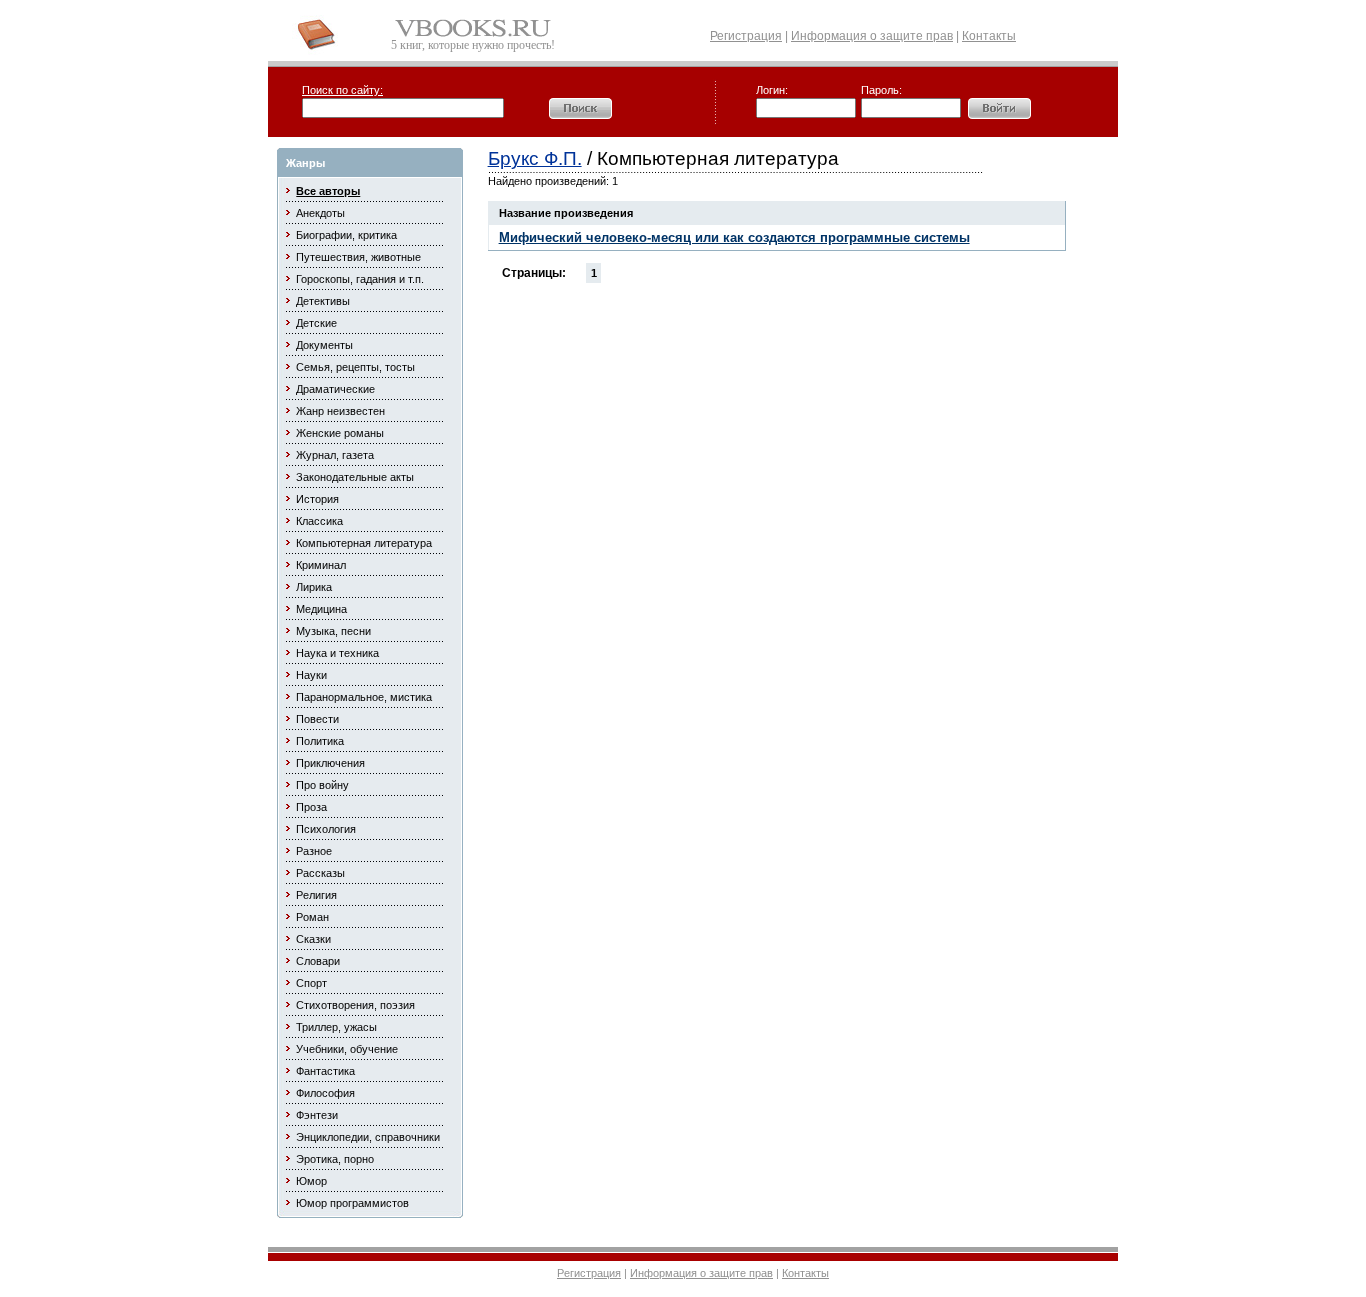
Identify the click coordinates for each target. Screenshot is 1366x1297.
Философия (325, 1093)
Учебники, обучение (347, 1049)
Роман (312, 917)
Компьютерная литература (364, 543)
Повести (317, 719)
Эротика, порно (335, 1159)
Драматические (335, 389)
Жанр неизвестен (340, 411)
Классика (319, 521)
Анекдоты (320, 213)
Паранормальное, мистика (364, 697)
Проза (311, 807)
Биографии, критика (346, 235)
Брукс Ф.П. (535, 158)
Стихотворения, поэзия (355, 1005)
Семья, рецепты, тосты (355, 367)
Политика (320, 741)
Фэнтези (317, 1115)
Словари (318, 961)
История (317, 499)
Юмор (311, 1181)
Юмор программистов (352, 1203)
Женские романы (340, 433)
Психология (326, 829)
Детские (316, 323)
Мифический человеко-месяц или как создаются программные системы (734, 237)
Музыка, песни (333, 631)
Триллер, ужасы (336, 1027)
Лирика (314, 587)
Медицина (321, 609)
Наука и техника (337, 653)
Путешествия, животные (358, 257)
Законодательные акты (355, 477)
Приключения (330, 763)
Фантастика (325, 1071)
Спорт (311, 983)
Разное (314, 851)
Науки (311, 675)
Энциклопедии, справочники (368, 1137)
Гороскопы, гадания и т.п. (360, 279)
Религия (316, 895)
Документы (324, 345)
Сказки (313, 939)
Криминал (321, 565)
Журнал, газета (335, 455)
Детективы (323, 301)
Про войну (322, 785)
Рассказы (320, 873)
